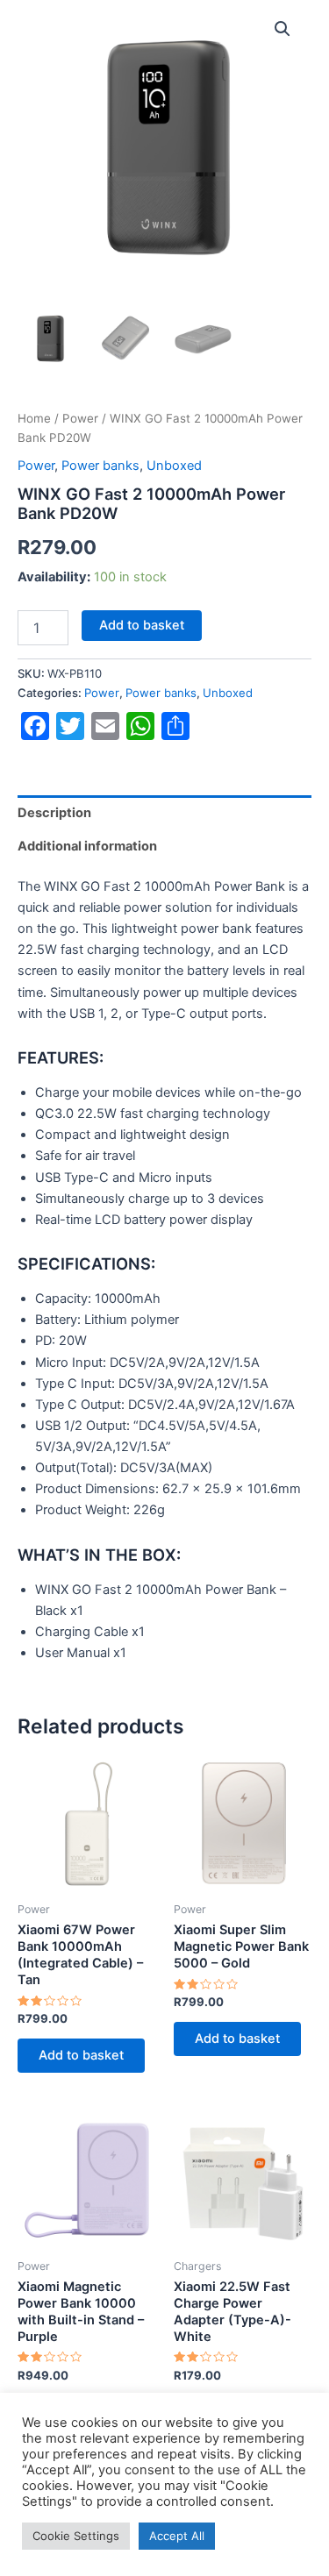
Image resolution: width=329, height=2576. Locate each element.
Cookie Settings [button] (76, 2536)
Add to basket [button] (81, 2055)
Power (80, 418)
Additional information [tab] (87, 846)
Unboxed (174, 466)
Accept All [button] (177, 2536)
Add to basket (142, 625)
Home (34, 418)
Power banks (100, 466)
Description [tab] (54, 813)
